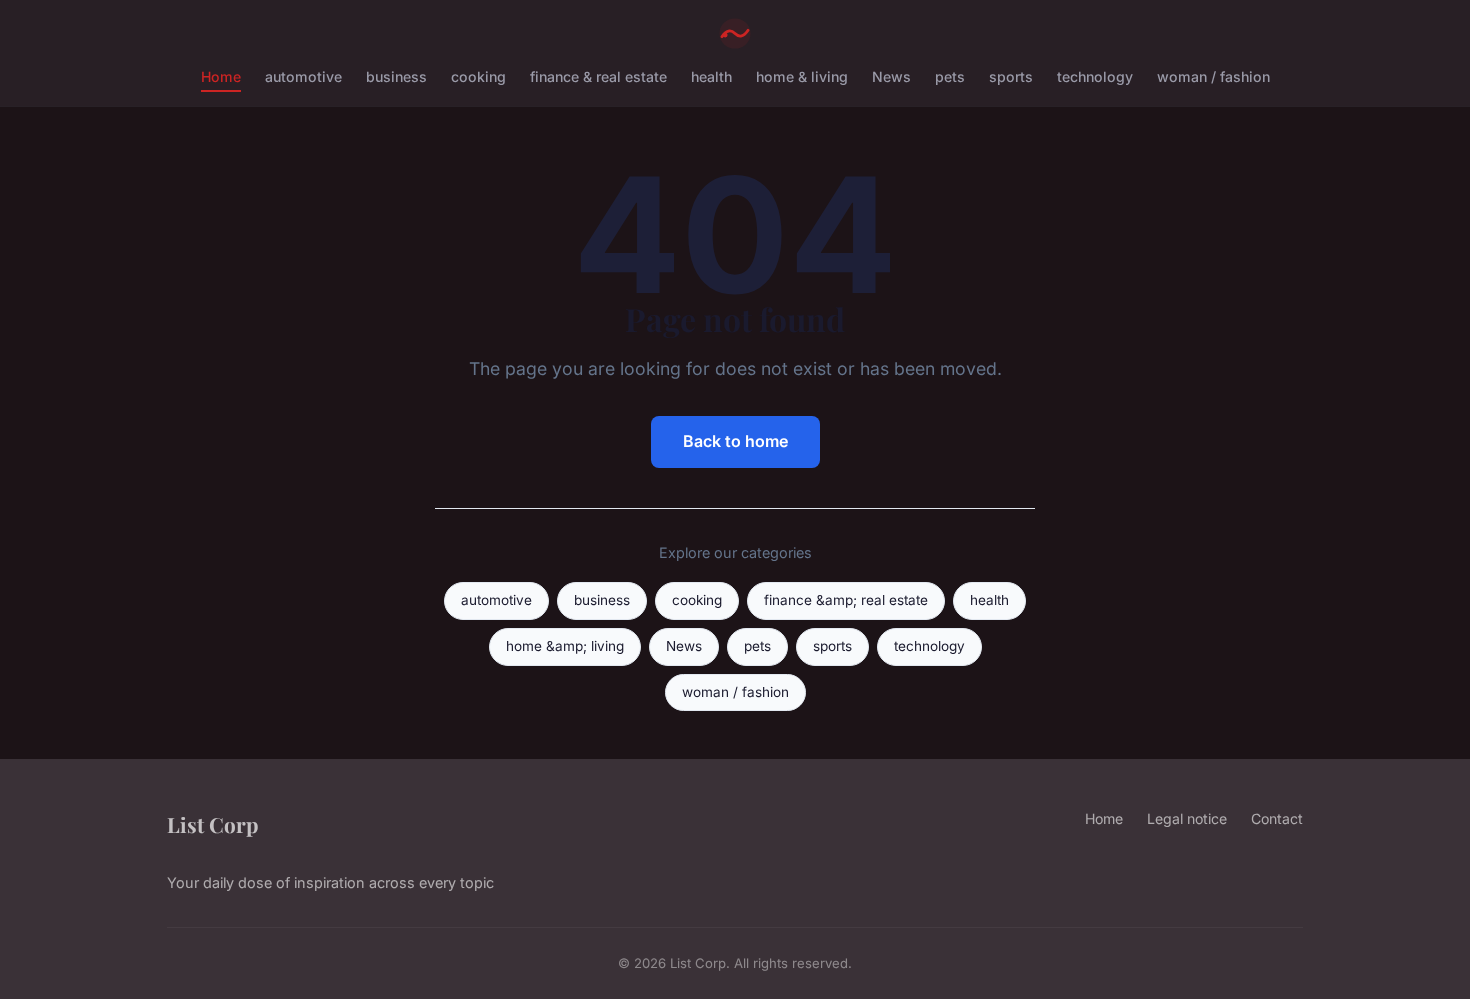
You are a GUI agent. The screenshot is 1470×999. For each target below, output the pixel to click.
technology (1095, 76)
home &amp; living (565, 646)
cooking (478, 76)
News (891, 76)
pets (950, 76)
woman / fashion (1213, 76)
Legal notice (1187, 818)
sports (1011, 76)
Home (221, 76)
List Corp (212, 824)
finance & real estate (598, 76)
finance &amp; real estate (846, 600)
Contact (1277, 818)
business (396, 76)
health (711, 76)
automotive (303, 76)
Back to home (735, 441)
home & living (802, 76)
